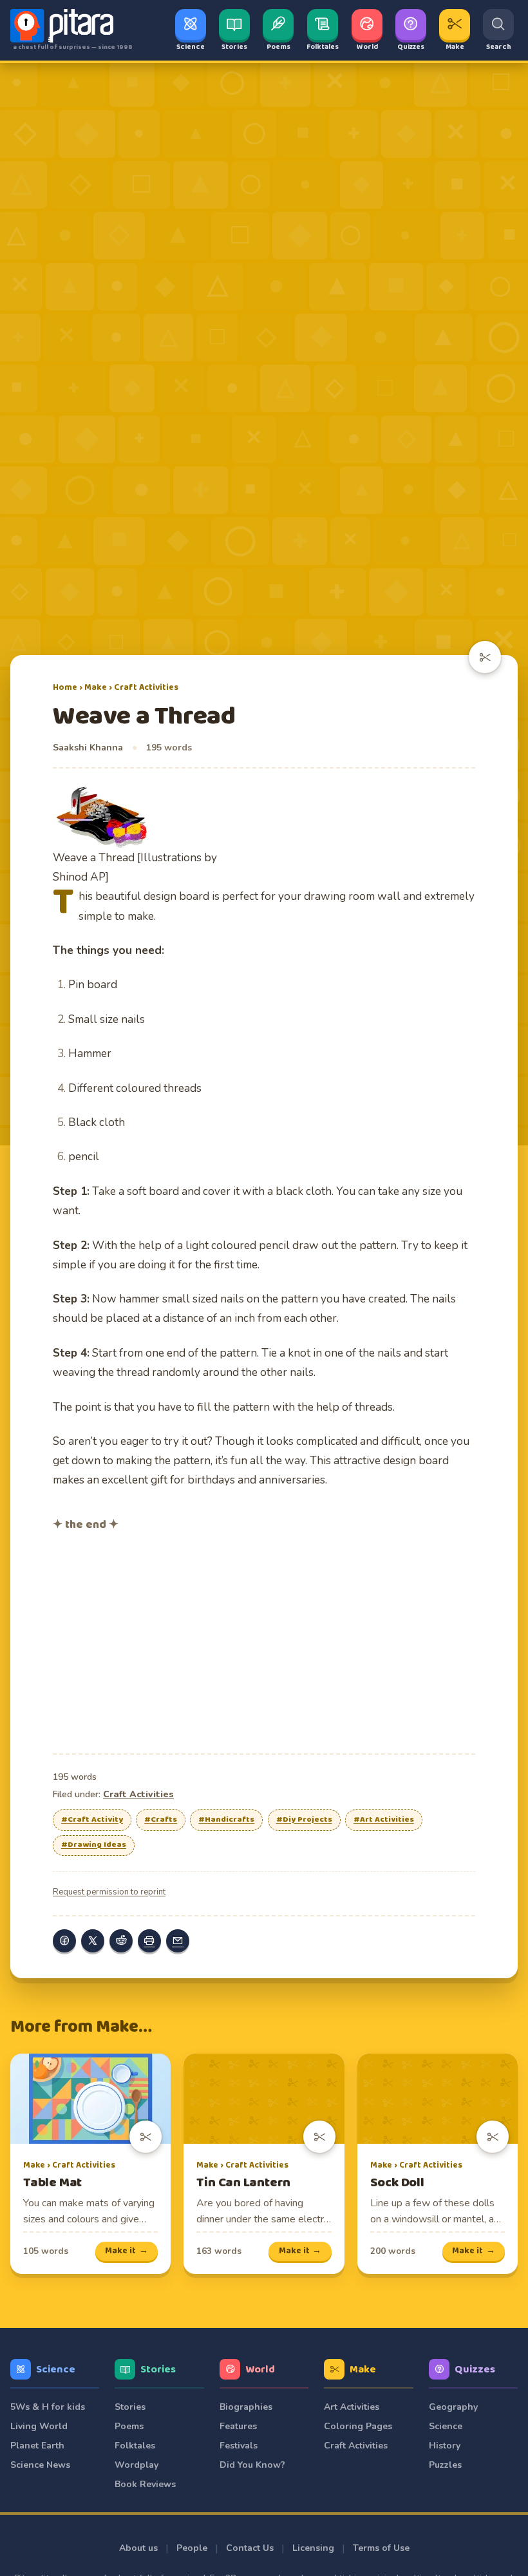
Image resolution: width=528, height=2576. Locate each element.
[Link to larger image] (135, 816)
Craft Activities (146, 687)
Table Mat (52, 2183)
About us (138, 2548)
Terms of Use (381, 2548)
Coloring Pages (358, 2426)
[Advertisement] (264, 1641)
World (260, 2370)
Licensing (313, 2548)
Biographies (246, 2407)
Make (96, 687)
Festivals (239, 2446)
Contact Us (250, 2548)
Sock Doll (397, 2183)
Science (56, 2370)
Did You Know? (252, 2465)
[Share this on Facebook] (64, 1941)
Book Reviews (145, 2484)
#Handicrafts (226, 1820)
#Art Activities (384, 1820)
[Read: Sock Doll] (438, 2099)
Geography (453, 2407)
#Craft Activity (92, 1820)
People (192, 2548)
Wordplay (137, 2465)
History (445, 2446)
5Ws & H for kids (48, 2407)
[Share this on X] (93, 1941)
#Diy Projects (304, 1820)
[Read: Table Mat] (90, 2099)
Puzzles (445, 2465)
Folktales (135, 2446)
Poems (129, 2426)
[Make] (485, 657)
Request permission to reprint (109, 1892)
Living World (39, 2426)
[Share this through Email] (178, 1941)
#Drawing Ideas (94, 1845)
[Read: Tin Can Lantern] (264, 2099)
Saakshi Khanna (88, 748)
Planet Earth (37, 2446)
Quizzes (475, 2370)
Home (65, 687)
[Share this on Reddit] (121, 1941)
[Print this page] (149, 1941)
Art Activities (352, 2407)
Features (238, 2426)
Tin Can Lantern (243, 2183)
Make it (127, 2251)
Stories (158, 2370)
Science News (40, 2465)
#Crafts (161, 1820)
